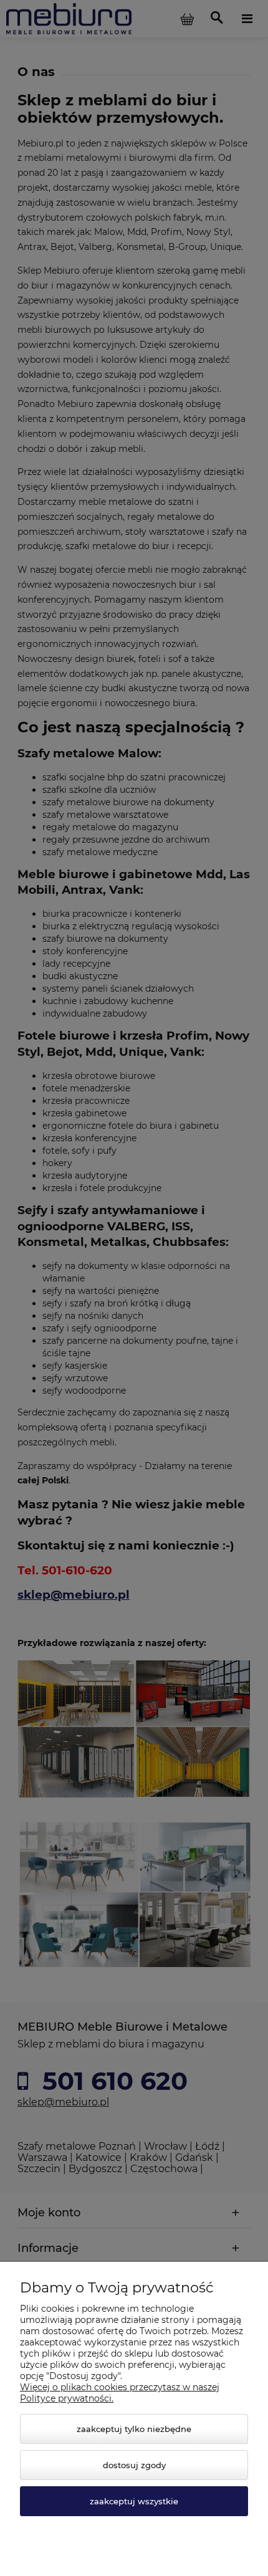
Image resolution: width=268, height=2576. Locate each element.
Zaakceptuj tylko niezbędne (134, 2429)
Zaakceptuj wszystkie (134, 2501)
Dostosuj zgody (134, 2465)
